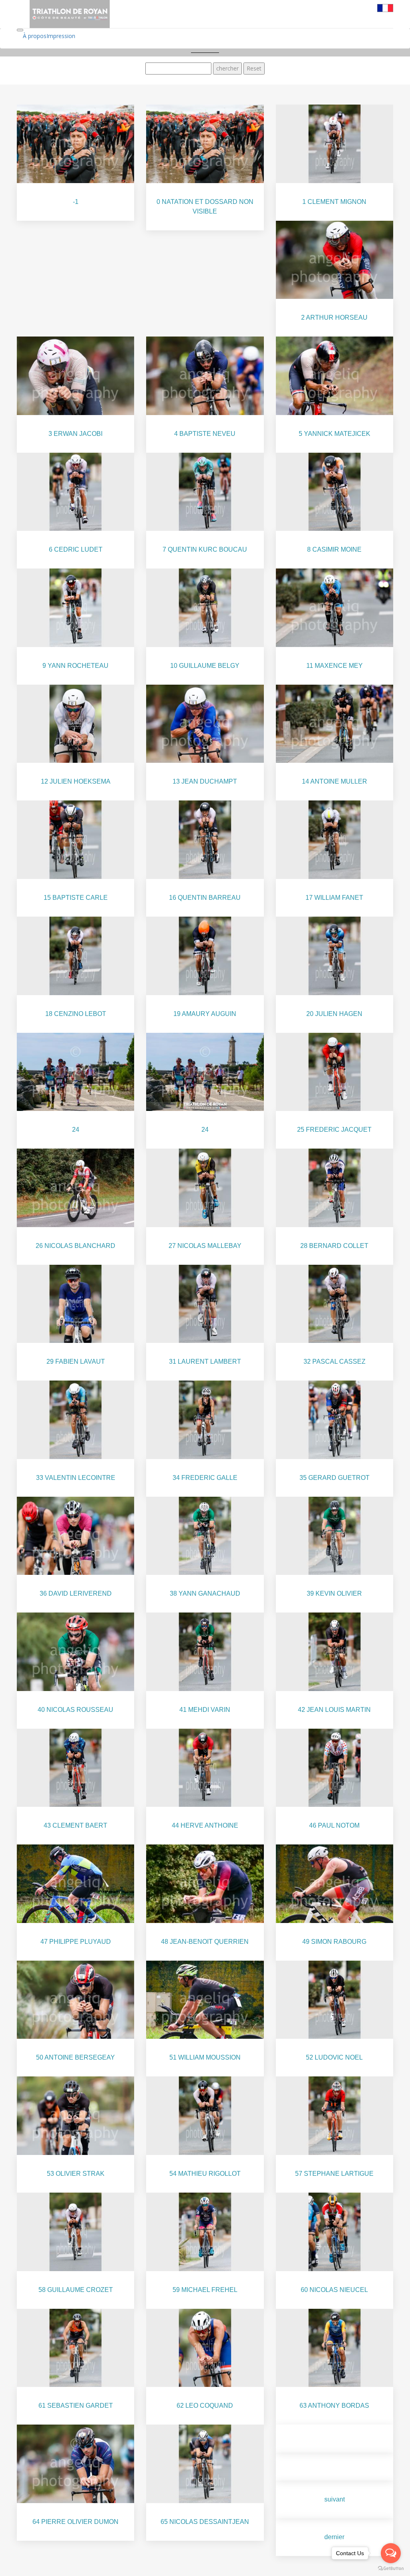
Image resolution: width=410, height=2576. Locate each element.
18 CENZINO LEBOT (76, 1014)
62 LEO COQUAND (205, 2406)
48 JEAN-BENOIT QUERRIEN (205, 1942)
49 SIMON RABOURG (334, 1942)
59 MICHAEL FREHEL (205, 2290)
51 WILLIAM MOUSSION (205, 2057)
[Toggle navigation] (20, 30)
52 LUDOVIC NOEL (334, 2057)
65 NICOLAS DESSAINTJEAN (205, 2522)
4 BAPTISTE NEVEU (205, 434)
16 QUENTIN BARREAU (205, 898)
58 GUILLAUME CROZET (76, 2290)
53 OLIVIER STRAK (76, 2174)
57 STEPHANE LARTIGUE (334, 2174)
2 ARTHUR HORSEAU (334, 317)
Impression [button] (61, 36)
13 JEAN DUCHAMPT (205, 781)
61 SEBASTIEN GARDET (76, 2406)
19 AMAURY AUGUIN (205, 1014)
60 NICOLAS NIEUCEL (334, 2290)
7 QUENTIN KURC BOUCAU (205, 549)
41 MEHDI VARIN (205, 1710)
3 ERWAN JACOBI (75, 434)
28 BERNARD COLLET (334, 1246)
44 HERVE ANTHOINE (205, 1825)
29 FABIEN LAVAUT (76, 1362)
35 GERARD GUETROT (335, 1478)
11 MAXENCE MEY (335, 666)
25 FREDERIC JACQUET (334, 1130)
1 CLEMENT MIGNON (334, 202)
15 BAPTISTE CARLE (76, 898)
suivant (335, 2499)
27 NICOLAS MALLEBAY (205, 1246)
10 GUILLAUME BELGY (205, 666)
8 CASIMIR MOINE (334, 549)
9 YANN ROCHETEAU (75, 666)
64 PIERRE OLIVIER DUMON (75, 2522)
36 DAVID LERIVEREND (76, 1593)
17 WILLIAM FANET (334, 898)
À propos (35, 36)
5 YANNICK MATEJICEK (335, 434)
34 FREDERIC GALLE (205, 1478)
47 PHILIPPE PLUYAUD (76, 1942)
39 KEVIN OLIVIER (334, 1593)
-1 (76, 202)
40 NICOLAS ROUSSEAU (75, 1710)
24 (76, 1130)
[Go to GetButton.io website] (391, 2568)
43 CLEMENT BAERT (75, 1825)
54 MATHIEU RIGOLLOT (205, 2174)
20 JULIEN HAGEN (334, 1014)
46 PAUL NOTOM (334, 1825)
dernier (334, 2537)
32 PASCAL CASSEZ (335, 1362)
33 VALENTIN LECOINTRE (76, 1478)
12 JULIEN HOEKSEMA (76, 781)
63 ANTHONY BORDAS (334, 2406)
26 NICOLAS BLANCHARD (75, 1246)
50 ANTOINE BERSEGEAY (75, 2057)
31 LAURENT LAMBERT (205, 1362)
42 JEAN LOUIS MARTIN (334, 1710)
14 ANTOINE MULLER (335, 781)
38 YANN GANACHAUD (205, 1593)
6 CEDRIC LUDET (76, 549)
